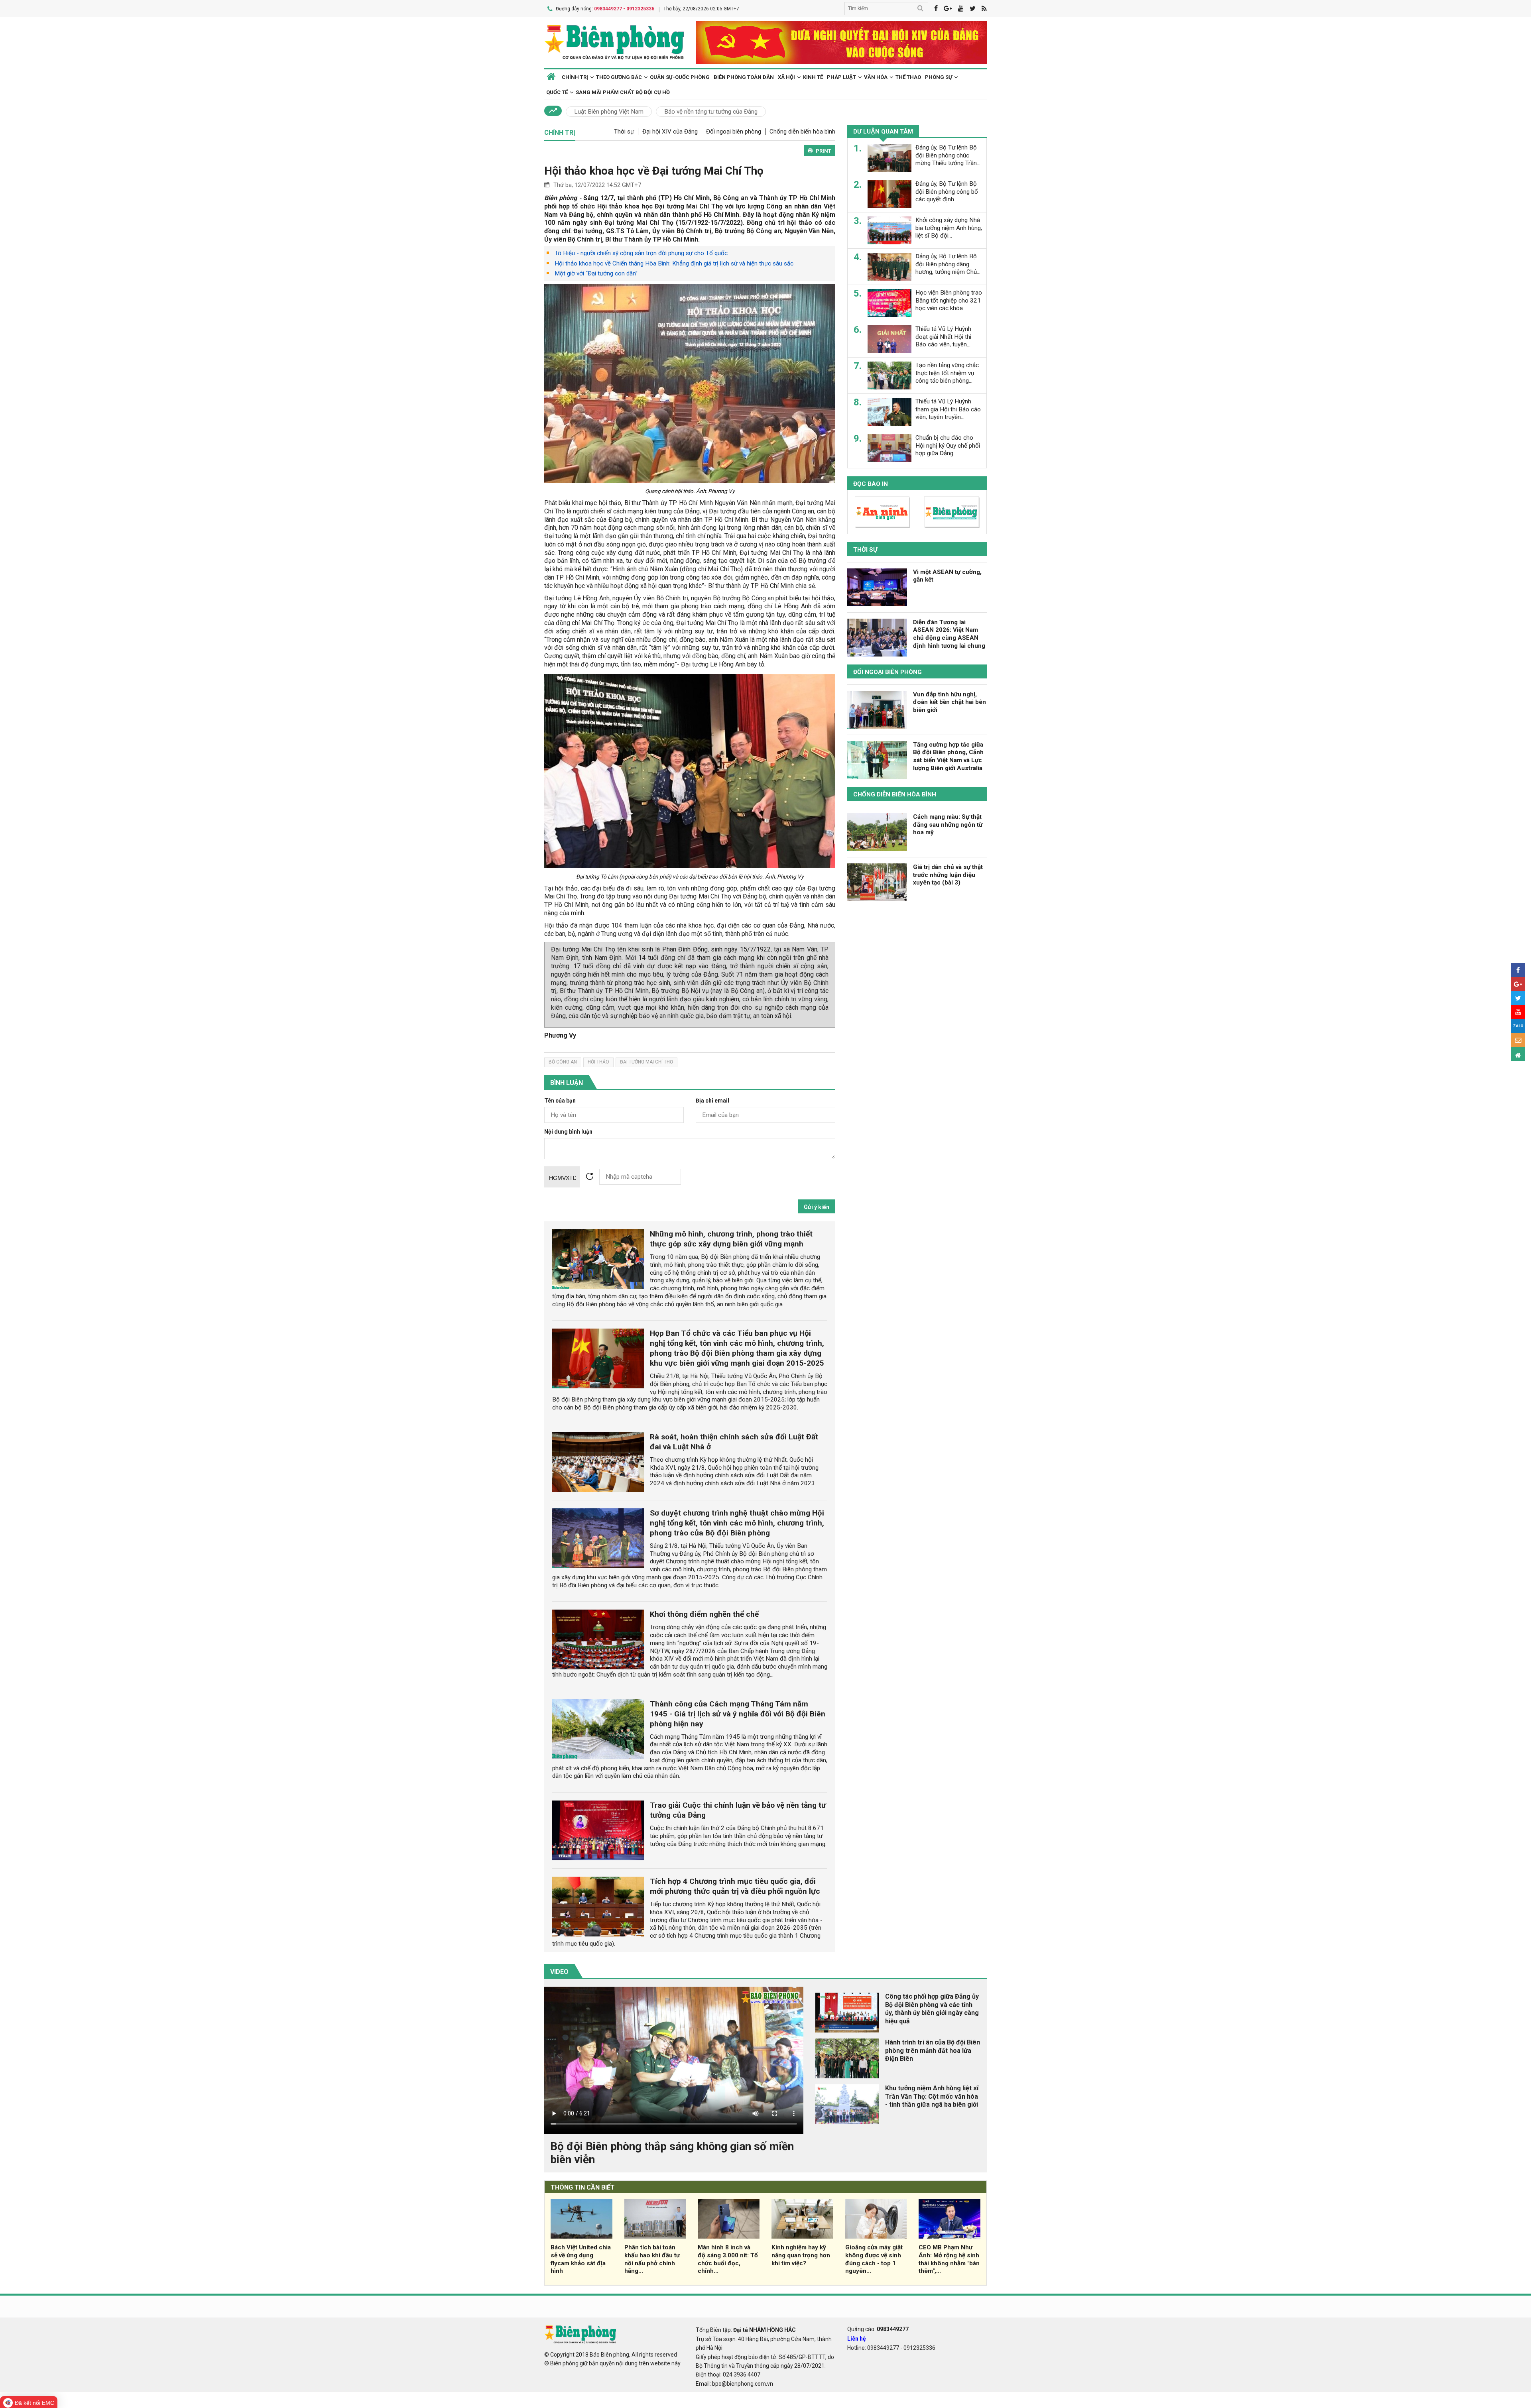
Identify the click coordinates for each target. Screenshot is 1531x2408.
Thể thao (908, 77)
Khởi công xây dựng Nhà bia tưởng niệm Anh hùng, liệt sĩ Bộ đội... (949, 228)
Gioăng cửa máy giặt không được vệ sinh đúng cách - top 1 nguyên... (874, 2259)
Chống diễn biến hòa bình (802, 132)
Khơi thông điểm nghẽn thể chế (704, 1614)
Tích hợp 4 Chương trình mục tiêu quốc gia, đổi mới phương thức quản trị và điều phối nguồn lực (735, 1886)
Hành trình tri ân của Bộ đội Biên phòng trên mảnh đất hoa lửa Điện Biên (933, 2051)
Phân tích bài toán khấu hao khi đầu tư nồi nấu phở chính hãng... (652, 2259)
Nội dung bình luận (568, 1132)
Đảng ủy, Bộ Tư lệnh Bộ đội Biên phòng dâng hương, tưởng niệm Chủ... (948, 264)
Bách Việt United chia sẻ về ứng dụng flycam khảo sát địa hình (581, 2259)
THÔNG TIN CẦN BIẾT (583, 2187)
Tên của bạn (560, 1101)
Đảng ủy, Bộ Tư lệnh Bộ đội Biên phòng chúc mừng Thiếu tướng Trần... (948, 155)
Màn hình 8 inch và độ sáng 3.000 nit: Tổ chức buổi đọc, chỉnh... (728, 2259)
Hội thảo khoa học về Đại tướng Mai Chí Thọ (654, 171)
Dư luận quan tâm (883, 132)
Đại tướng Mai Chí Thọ (646, 1062)
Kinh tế (813, 77)
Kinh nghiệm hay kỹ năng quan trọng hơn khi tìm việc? (801, 2255)
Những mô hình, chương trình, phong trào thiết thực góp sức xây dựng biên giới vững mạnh (731, 1239)
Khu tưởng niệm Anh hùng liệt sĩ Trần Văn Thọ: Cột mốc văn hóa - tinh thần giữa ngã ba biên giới (932, 2096)
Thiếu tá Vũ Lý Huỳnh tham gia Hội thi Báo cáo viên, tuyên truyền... (948, 409)
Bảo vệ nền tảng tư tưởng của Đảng (711, 112)
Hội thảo (598, 1062)
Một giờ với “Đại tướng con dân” (596, 273)
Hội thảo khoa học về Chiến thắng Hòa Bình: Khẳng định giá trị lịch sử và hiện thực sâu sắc (674, 263)
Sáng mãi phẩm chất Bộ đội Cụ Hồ (623, 92)
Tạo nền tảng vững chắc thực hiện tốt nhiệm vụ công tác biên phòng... (947, 373)
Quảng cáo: (878, 2329)
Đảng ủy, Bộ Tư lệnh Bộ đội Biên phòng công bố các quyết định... (947, 192)
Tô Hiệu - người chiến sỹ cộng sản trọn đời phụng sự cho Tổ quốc (641, 253)
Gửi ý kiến (817, 1207)
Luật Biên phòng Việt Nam (609, 112)
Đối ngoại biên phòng (734, 132)
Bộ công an (563, 1062)
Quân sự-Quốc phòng (680, 77)
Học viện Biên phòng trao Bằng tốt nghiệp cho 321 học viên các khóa (949, 301)
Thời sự (624, 132)
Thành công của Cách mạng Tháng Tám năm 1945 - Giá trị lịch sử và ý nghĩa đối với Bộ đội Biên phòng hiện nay (738, 1714)
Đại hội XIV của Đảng (670, 132)
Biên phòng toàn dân (744, 77)
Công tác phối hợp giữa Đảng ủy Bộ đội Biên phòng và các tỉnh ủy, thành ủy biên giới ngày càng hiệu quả (932, 2009)
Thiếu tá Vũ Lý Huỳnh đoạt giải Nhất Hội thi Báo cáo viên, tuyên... (943, 337)
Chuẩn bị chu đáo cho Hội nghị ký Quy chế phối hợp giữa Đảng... (948, 446)
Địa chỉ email (712, 1101)
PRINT (824, 151)
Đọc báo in (871, 484)
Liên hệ (857, 2339)
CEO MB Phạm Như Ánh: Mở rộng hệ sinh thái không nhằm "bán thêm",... (949, 2259)
